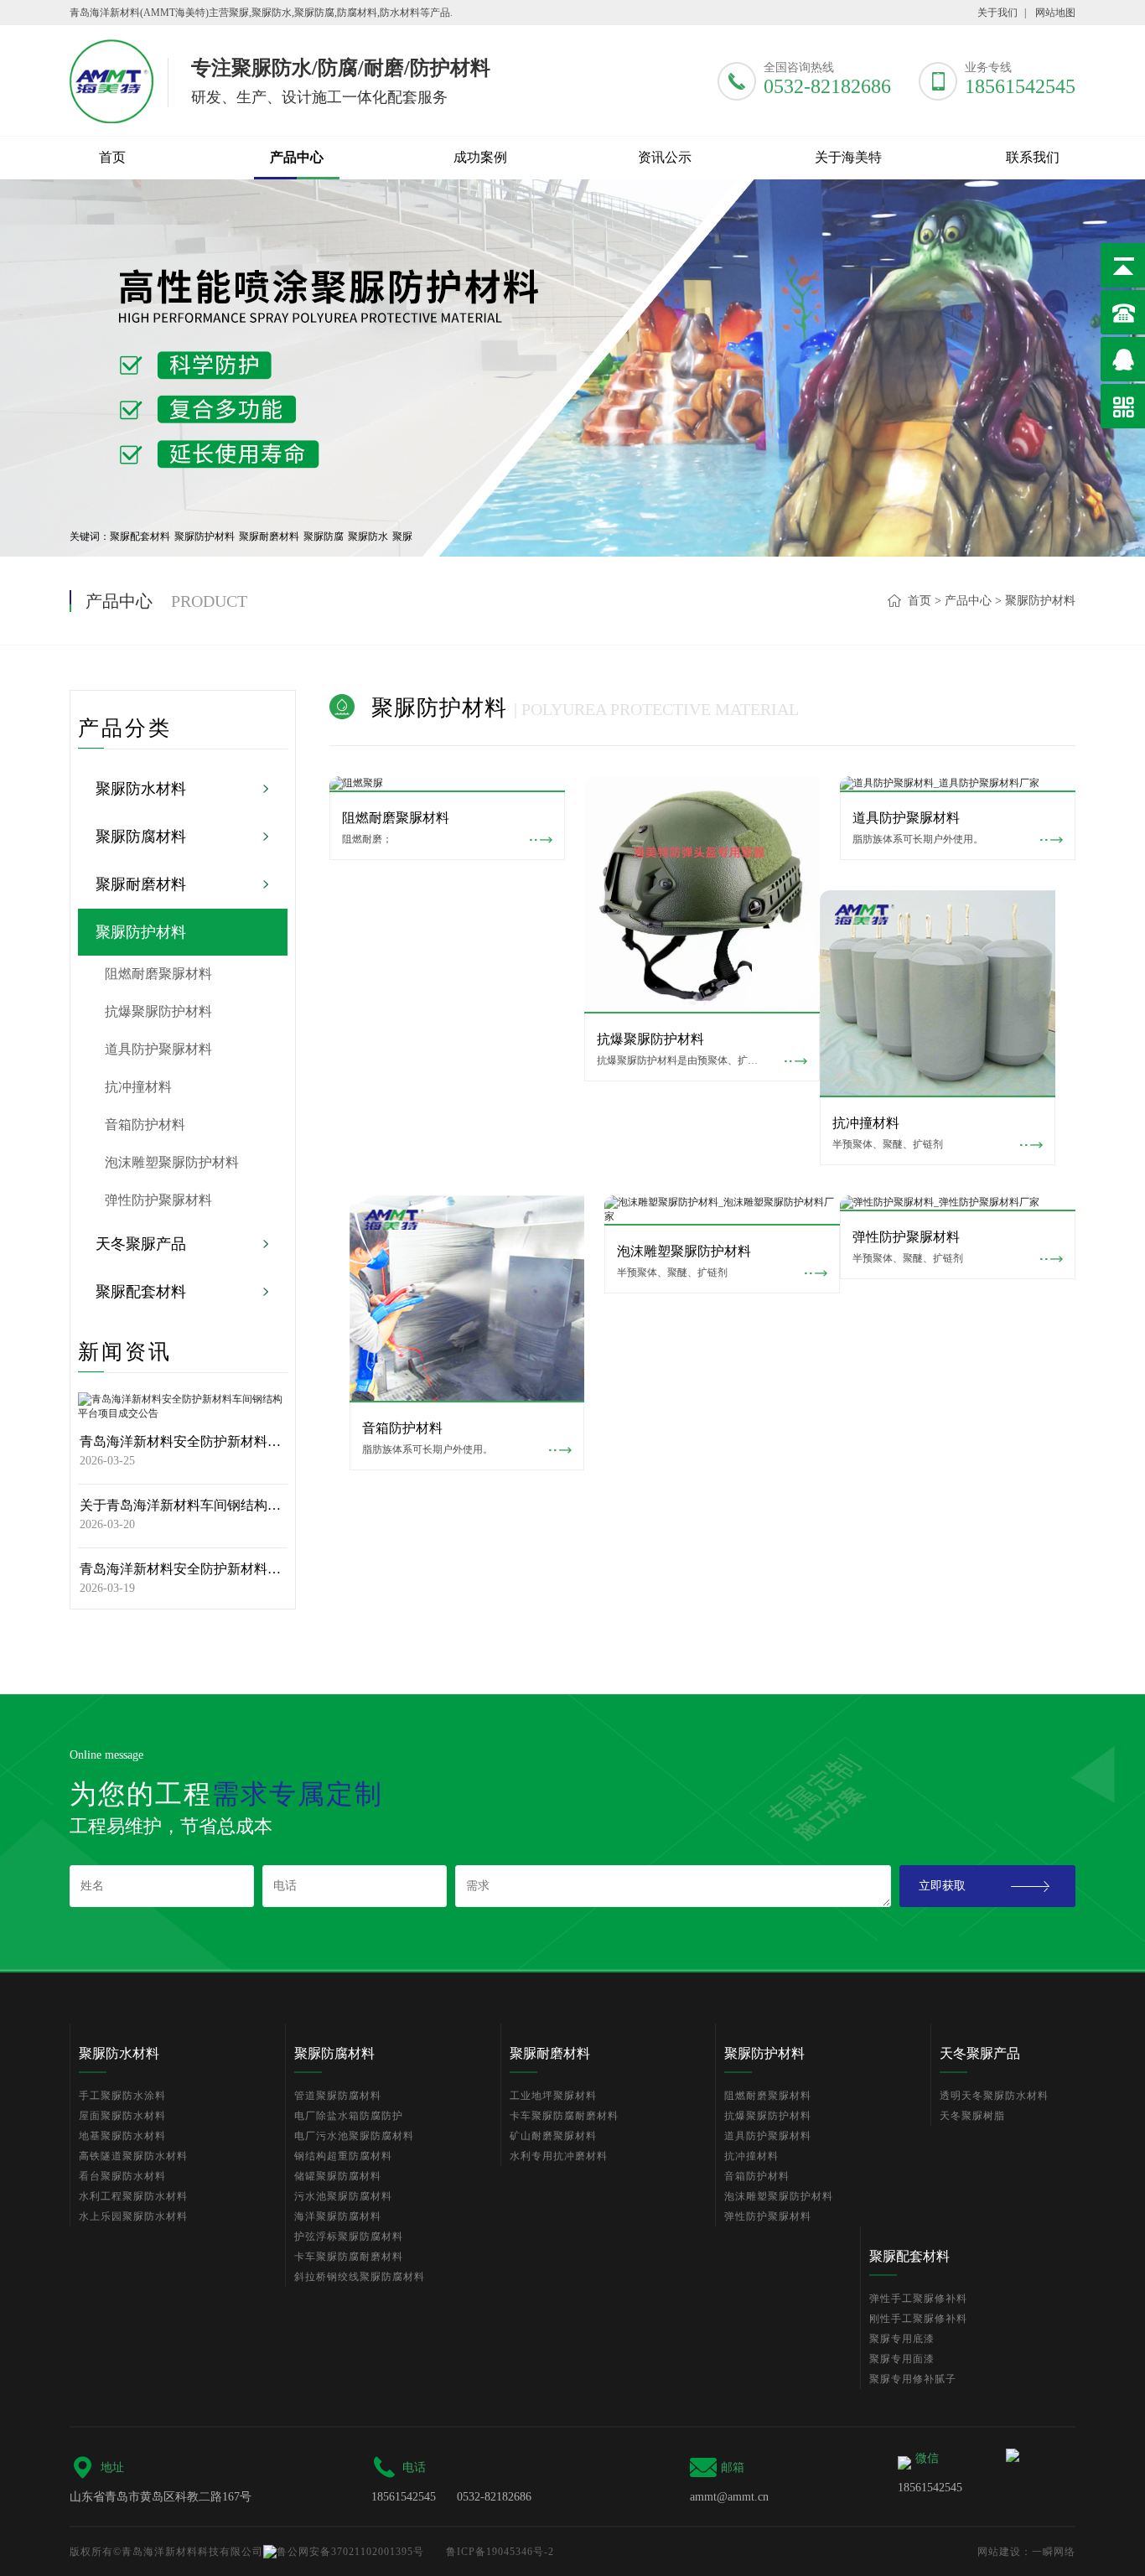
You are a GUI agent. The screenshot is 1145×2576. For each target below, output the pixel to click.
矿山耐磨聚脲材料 (553, 2136)
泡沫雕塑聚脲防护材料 (172, 1162)
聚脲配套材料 (297, 414)
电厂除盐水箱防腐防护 (349, 2116)
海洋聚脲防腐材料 (338, 2216)
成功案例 (480, 157)
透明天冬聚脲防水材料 (994, 2096)
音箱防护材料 (145, 1125)
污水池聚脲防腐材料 (343, 2196)
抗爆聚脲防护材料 (158, 1011)
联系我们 (848, 286)
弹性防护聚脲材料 (158, 1200)
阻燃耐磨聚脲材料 (158, 974)
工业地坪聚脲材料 (553, 2096)
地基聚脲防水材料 (122, 2136)
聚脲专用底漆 (902, 2339)
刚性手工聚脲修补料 (918, 2319)
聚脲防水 (368, 536)
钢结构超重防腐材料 (343, 2156)
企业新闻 (665, 200)
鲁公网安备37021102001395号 (350, 2552)
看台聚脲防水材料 (122, 2176)
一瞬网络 (1054, 2552)
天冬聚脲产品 (297, 371)
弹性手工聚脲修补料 (918, 2299)
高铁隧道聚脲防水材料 (133, 2156)
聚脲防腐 (324, 536)
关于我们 (997, 13)
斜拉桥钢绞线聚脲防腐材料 (360, 2277)
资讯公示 (665, 157)
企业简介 (848, 200)
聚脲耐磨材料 (297, 286)
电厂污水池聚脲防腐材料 (354, 2136)
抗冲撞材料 (138, 1087)
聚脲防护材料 (297, 329)
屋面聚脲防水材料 (122, 2116)
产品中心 (297, 157)
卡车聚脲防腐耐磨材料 (349, 2257)
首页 (112, 157)
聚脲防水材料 (297, 200)
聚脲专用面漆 (902, 2359)
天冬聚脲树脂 (972, 2116)
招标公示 (480, 286)
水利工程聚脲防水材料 (133, 2196)
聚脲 (402, 536)
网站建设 (999, 2552)
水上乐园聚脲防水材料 (133, 2216)
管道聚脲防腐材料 (338, 2096)
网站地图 (1055, 13)
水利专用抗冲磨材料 (559, 2156)
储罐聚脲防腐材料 (338, 2176)
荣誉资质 (848, 243)
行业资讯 (665, 243)
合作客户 (480, 243)
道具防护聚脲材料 (158, 1049)
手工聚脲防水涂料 (122, 2096)
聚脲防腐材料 (297, 243)
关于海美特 (848, 157)
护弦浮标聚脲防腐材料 (349, 2237)
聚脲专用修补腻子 (913, 2379)
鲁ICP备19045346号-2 (500, 2552)
